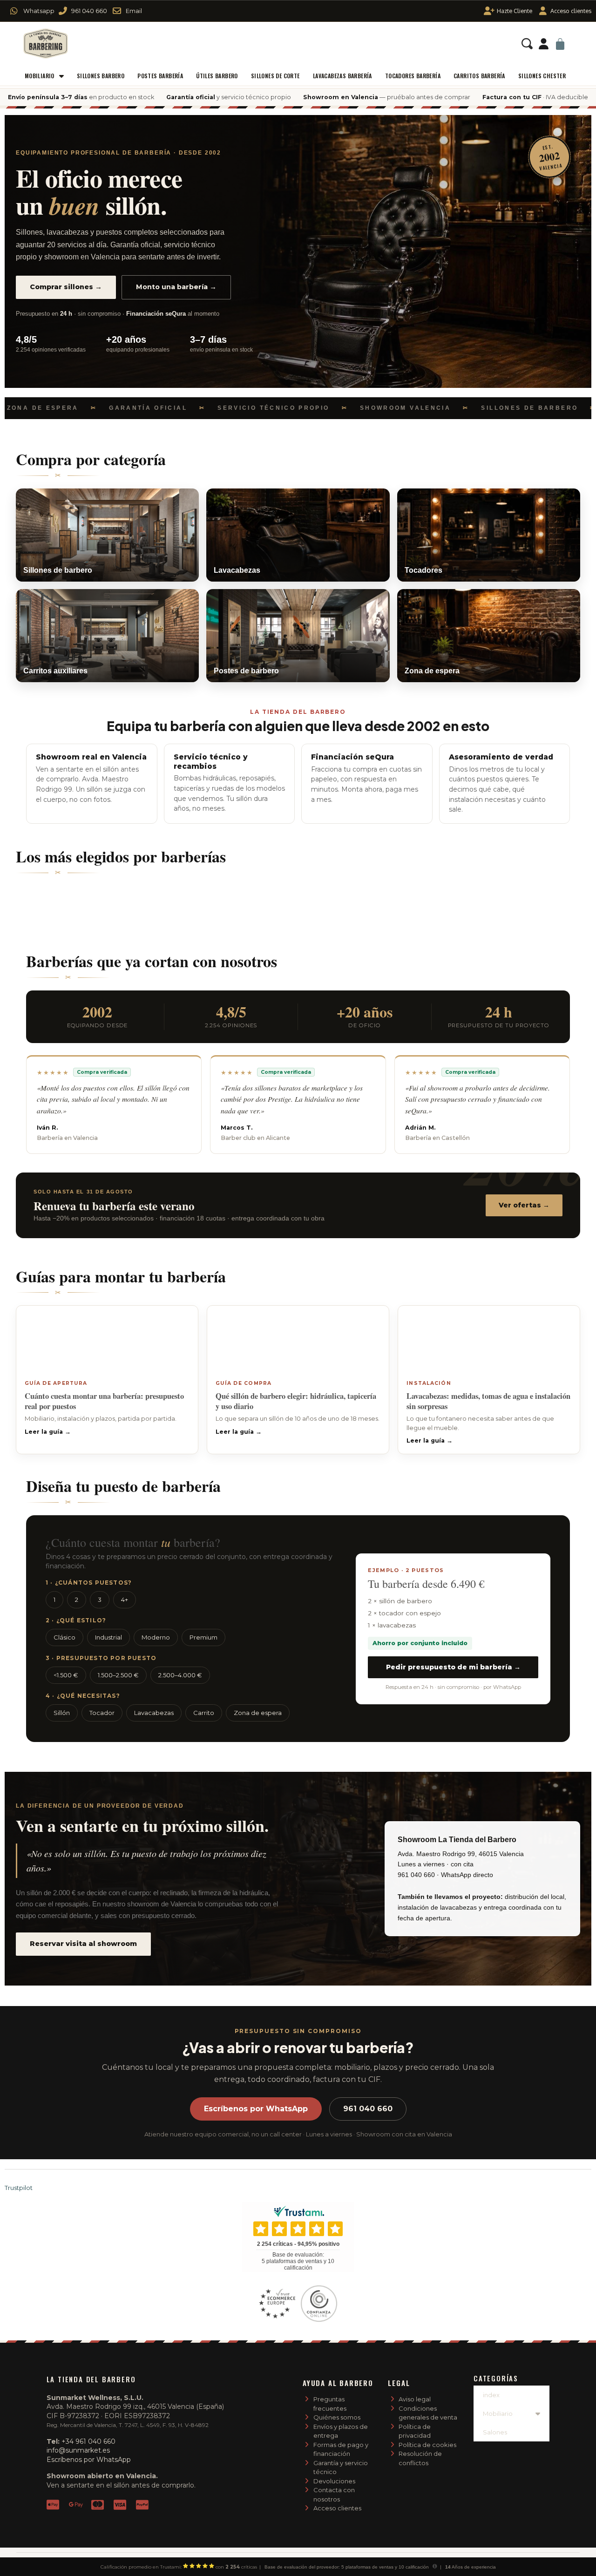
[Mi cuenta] (544, 44)
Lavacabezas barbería (342, 76)
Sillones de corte (275, 76)
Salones (495, 2432)
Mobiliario (40, 76)
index (491, 2395)
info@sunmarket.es (78, 2450)
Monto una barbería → (176, 287)
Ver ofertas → (524, 1205)
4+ (125, 1600)
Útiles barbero (217, 76)
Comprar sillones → (66, 287)
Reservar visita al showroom (83, 1944)
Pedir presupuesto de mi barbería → (453, 1667)
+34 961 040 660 (88, 2441)
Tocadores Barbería (413, 76)
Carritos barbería (479, 76)
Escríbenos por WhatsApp (256, 2109)
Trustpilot (19, 2188)
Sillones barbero (101, 76)
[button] (527, 44)
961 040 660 (368, 2109)
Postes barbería (160, 76)
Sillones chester (542, 76)
